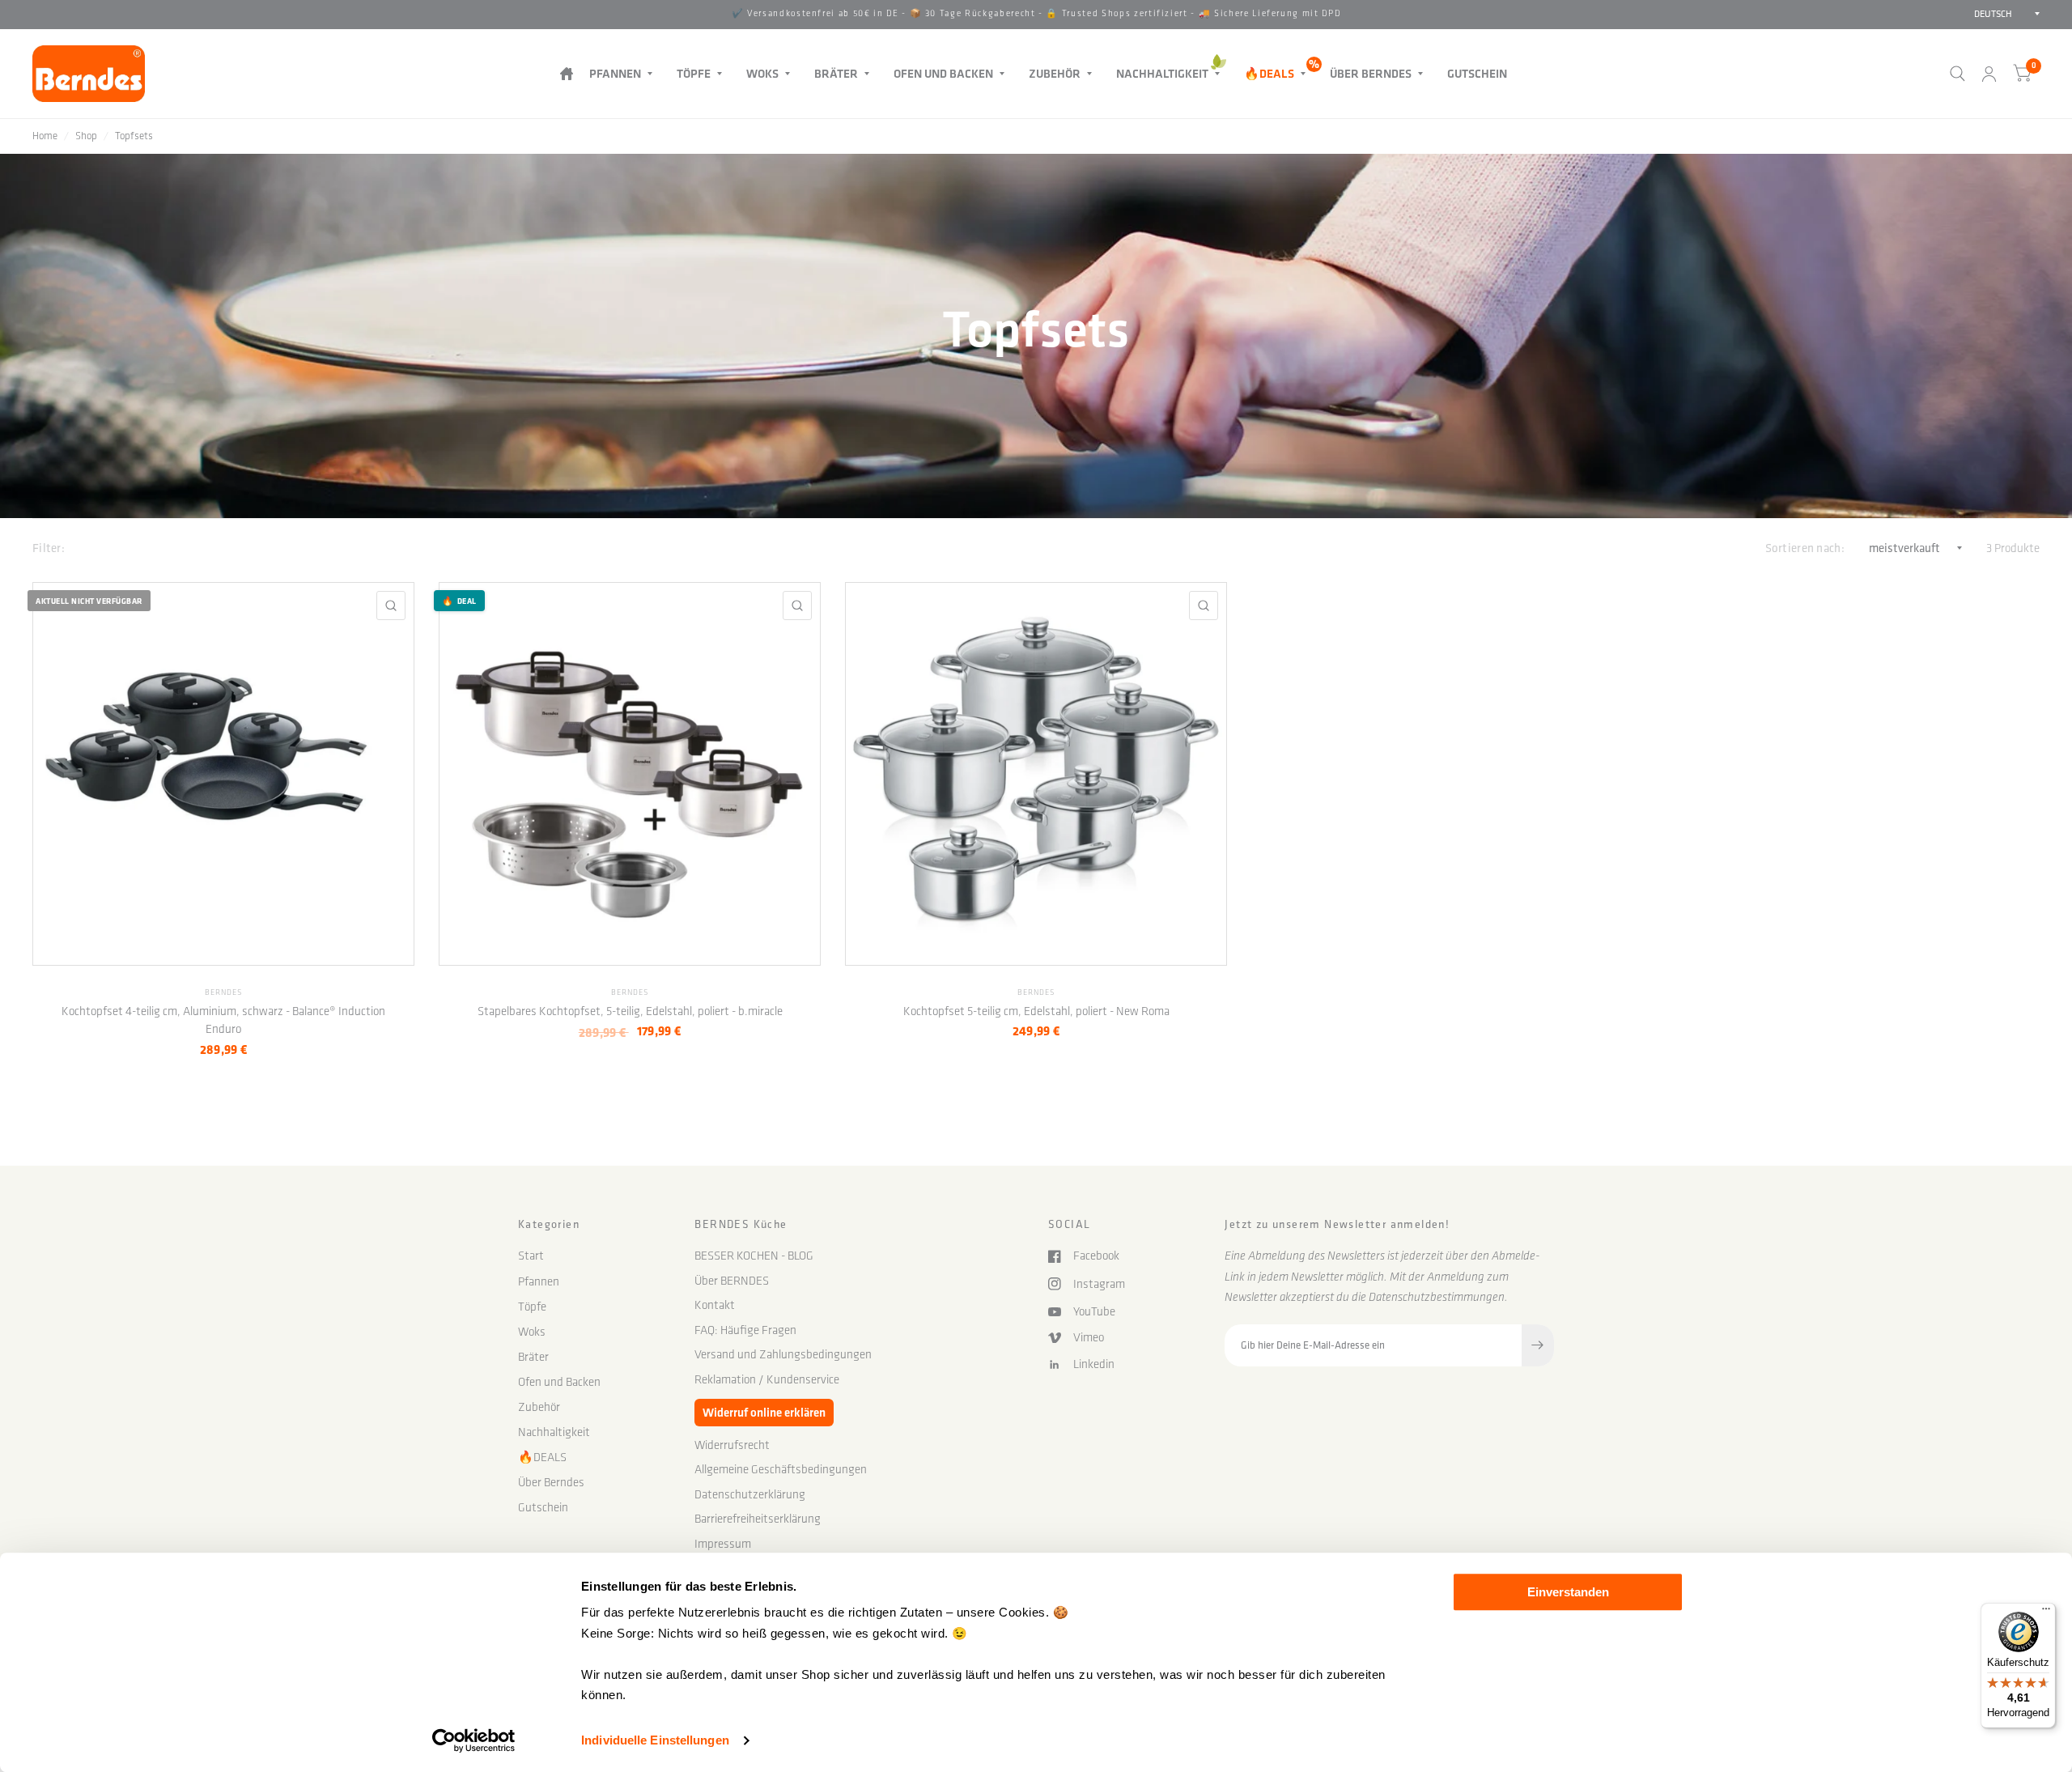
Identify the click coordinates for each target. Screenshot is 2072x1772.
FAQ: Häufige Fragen (745, 1330)
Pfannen (615, 73)
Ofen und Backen (943, 73)
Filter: (49, 548)
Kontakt (715, 1305)
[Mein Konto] (1989, 74)
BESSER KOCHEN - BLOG (754, 1256)
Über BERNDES (732, 1281)
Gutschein (1477, 73)
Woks (762, 73)
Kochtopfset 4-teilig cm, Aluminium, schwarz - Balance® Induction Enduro (223, 1020)
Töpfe (694, 73)
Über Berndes (1371, 73)
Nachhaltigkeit (1162, 73)
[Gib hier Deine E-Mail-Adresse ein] (1538, 1345)
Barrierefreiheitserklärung (758, 1519)
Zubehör (1055, 73)
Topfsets (134, 136)
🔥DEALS (1269, 73)
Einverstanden (1568, 1592)
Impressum (723, 1544)
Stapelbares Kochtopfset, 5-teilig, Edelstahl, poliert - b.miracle (630, 1011)
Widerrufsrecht (732, 1445)
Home (45, 136)
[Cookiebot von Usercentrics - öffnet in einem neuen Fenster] (474, 1740)
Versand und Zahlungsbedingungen (783, 1354)
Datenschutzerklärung (750, 1494)
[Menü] (2046, 1613)
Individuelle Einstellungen (655, 1740)
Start (566, 73)
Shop (86, 136)
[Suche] (1957, 74)
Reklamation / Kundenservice (767, 1379)
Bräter (836, 73)
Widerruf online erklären (764, 1412)
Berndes (223, 992)
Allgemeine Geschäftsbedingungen (781, 1469)
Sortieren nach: (1805, 548)
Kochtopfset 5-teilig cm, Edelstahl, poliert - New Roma (1036, 1011)
